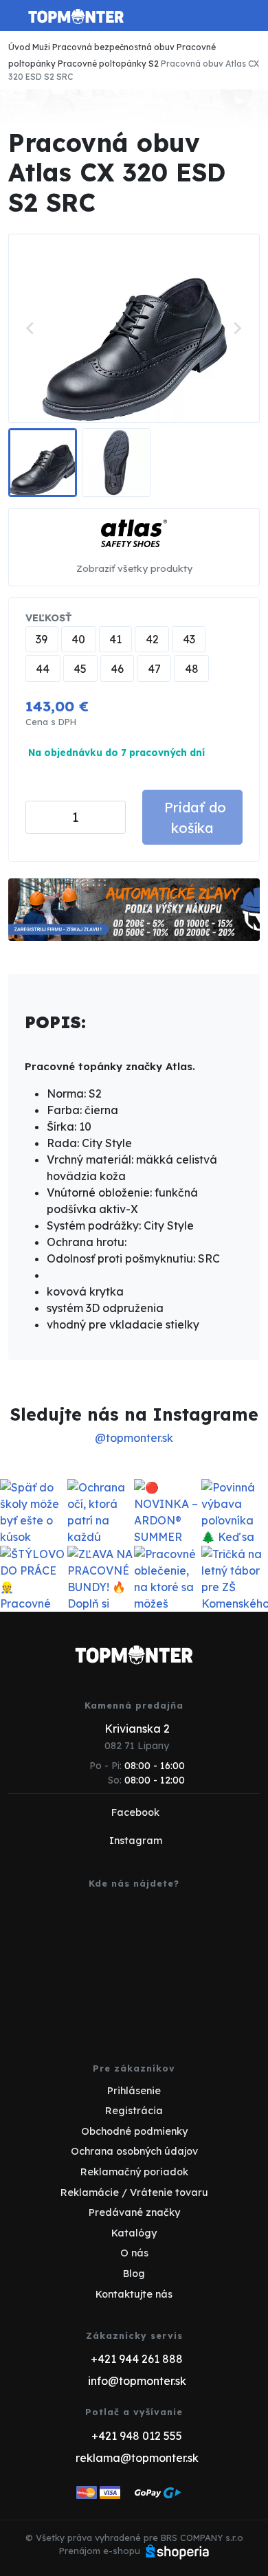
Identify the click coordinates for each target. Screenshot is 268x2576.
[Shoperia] (177, 2551)
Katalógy (134, 2233)
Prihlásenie (134, 2091)
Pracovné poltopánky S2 (108, 64)
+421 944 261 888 (137, 2359)
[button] (43, 463)
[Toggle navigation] (16, 21)
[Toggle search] (224, 16)
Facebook (135, 1812)
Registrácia (134, 2111)
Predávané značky (134, 2212)
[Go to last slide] (31, 328)
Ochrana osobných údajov (134, 2151)
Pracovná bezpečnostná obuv (113, 47)
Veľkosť (48, 618)
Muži (41, 47)
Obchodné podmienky (134, 2131)
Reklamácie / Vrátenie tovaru (134, 2192)
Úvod (19, 47)
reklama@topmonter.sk (137, 2458)
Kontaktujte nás (134, 2294)
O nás (134, 2253)
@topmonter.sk (134, 1438)
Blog (134, 2274)
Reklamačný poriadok (134, 2172)
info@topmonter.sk (137, 2381)
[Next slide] (237, 328)
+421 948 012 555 (137, 2436)
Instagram (136, 1841)
